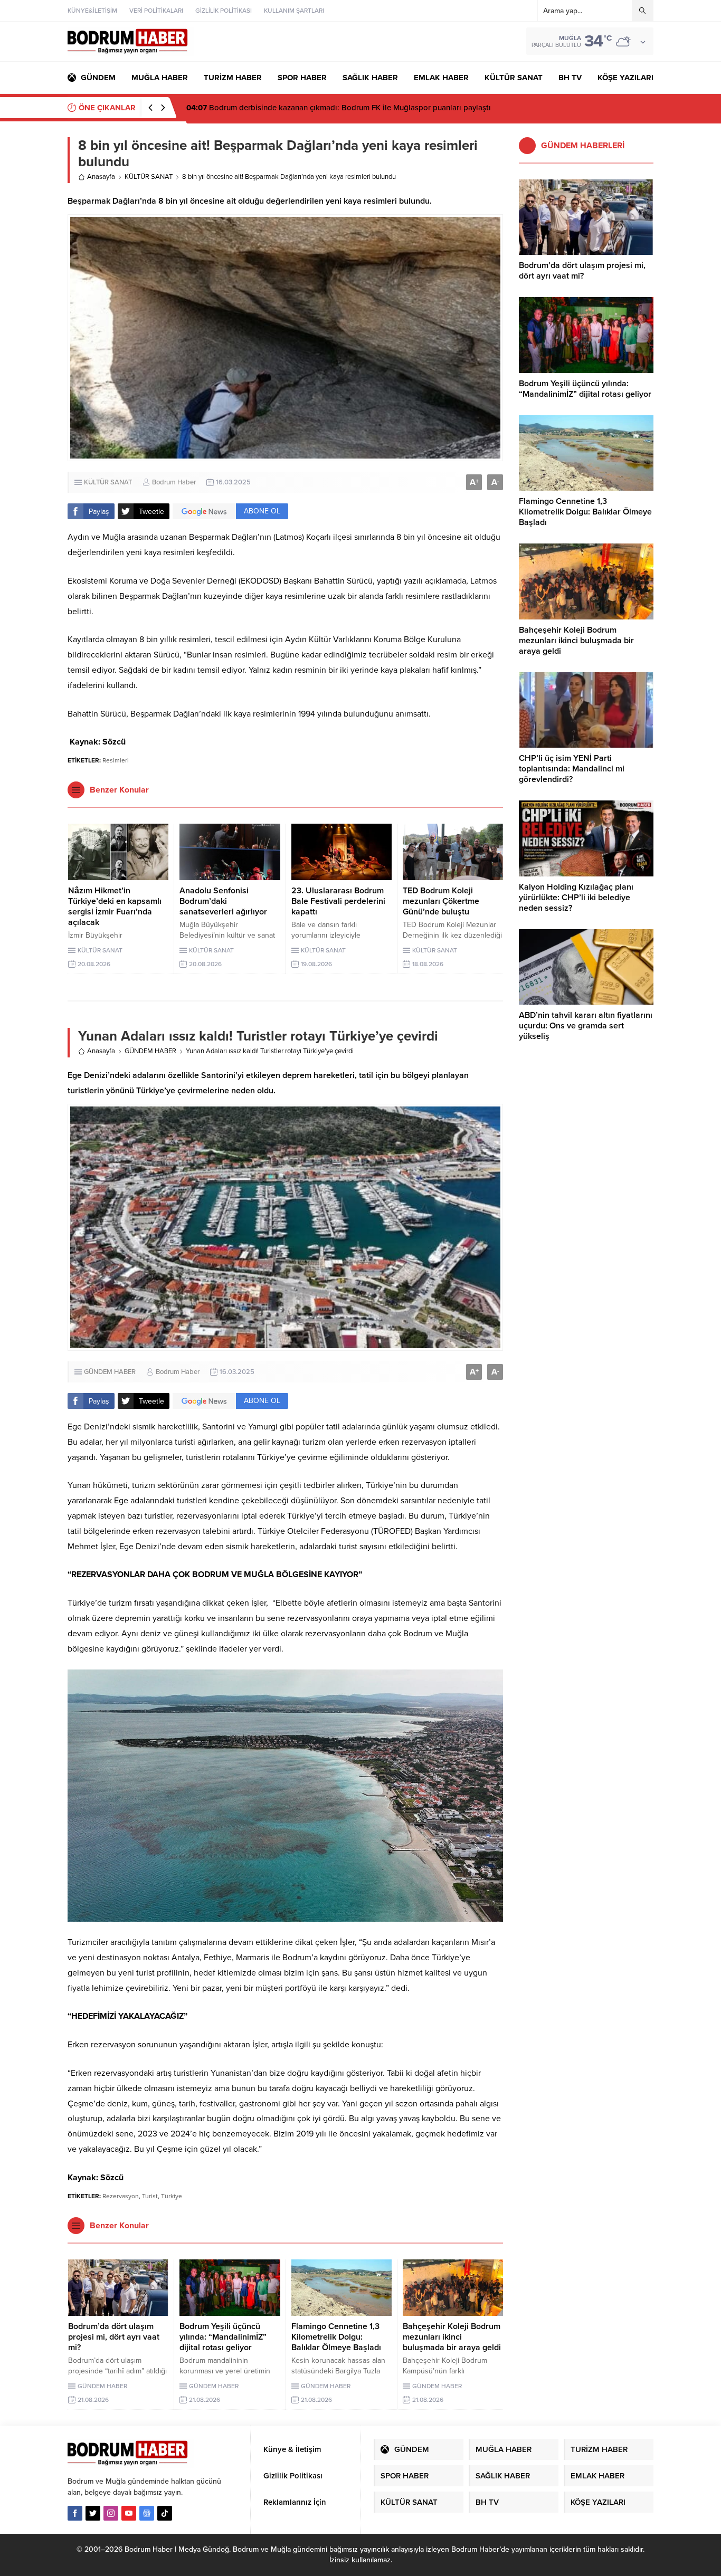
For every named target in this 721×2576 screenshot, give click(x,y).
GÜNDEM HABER (150, 1051)
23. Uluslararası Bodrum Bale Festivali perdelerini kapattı (338, 901)
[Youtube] (129, 2513)
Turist (150, 2196)
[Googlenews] (147, 2513)
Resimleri (116, 760)
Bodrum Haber (174, 482)
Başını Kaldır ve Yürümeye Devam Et (260, 108)
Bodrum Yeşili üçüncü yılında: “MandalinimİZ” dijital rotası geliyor (223, 2337)
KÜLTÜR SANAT (149, 177)
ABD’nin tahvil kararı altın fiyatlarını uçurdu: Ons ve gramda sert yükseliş (586, 1026)
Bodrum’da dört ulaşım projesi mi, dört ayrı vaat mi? (114, 2337)
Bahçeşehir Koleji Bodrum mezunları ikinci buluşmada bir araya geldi (452, 2337)
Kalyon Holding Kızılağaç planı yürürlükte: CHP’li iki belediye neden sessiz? (576, 898)
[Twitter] (93, 2513)
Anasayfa (101, 177)
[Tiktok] (165, 2513)
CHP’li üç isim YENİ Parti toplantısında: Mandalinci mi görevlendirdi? (572, 769)
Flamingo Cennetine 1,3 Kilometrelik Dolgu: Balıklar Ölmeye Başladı (336, 2337)
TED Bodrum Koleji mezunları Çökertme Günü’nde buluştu (441, 901)
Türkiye (172, 2196)
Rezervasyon (121, 2196)
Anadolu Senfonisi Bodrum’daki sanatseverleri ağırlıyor (223, 901)
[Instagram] (111, 2513)
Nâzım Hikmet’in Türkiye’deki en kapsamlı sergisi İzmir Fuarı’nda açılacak (115, 907)
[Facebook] (75, 2513)
